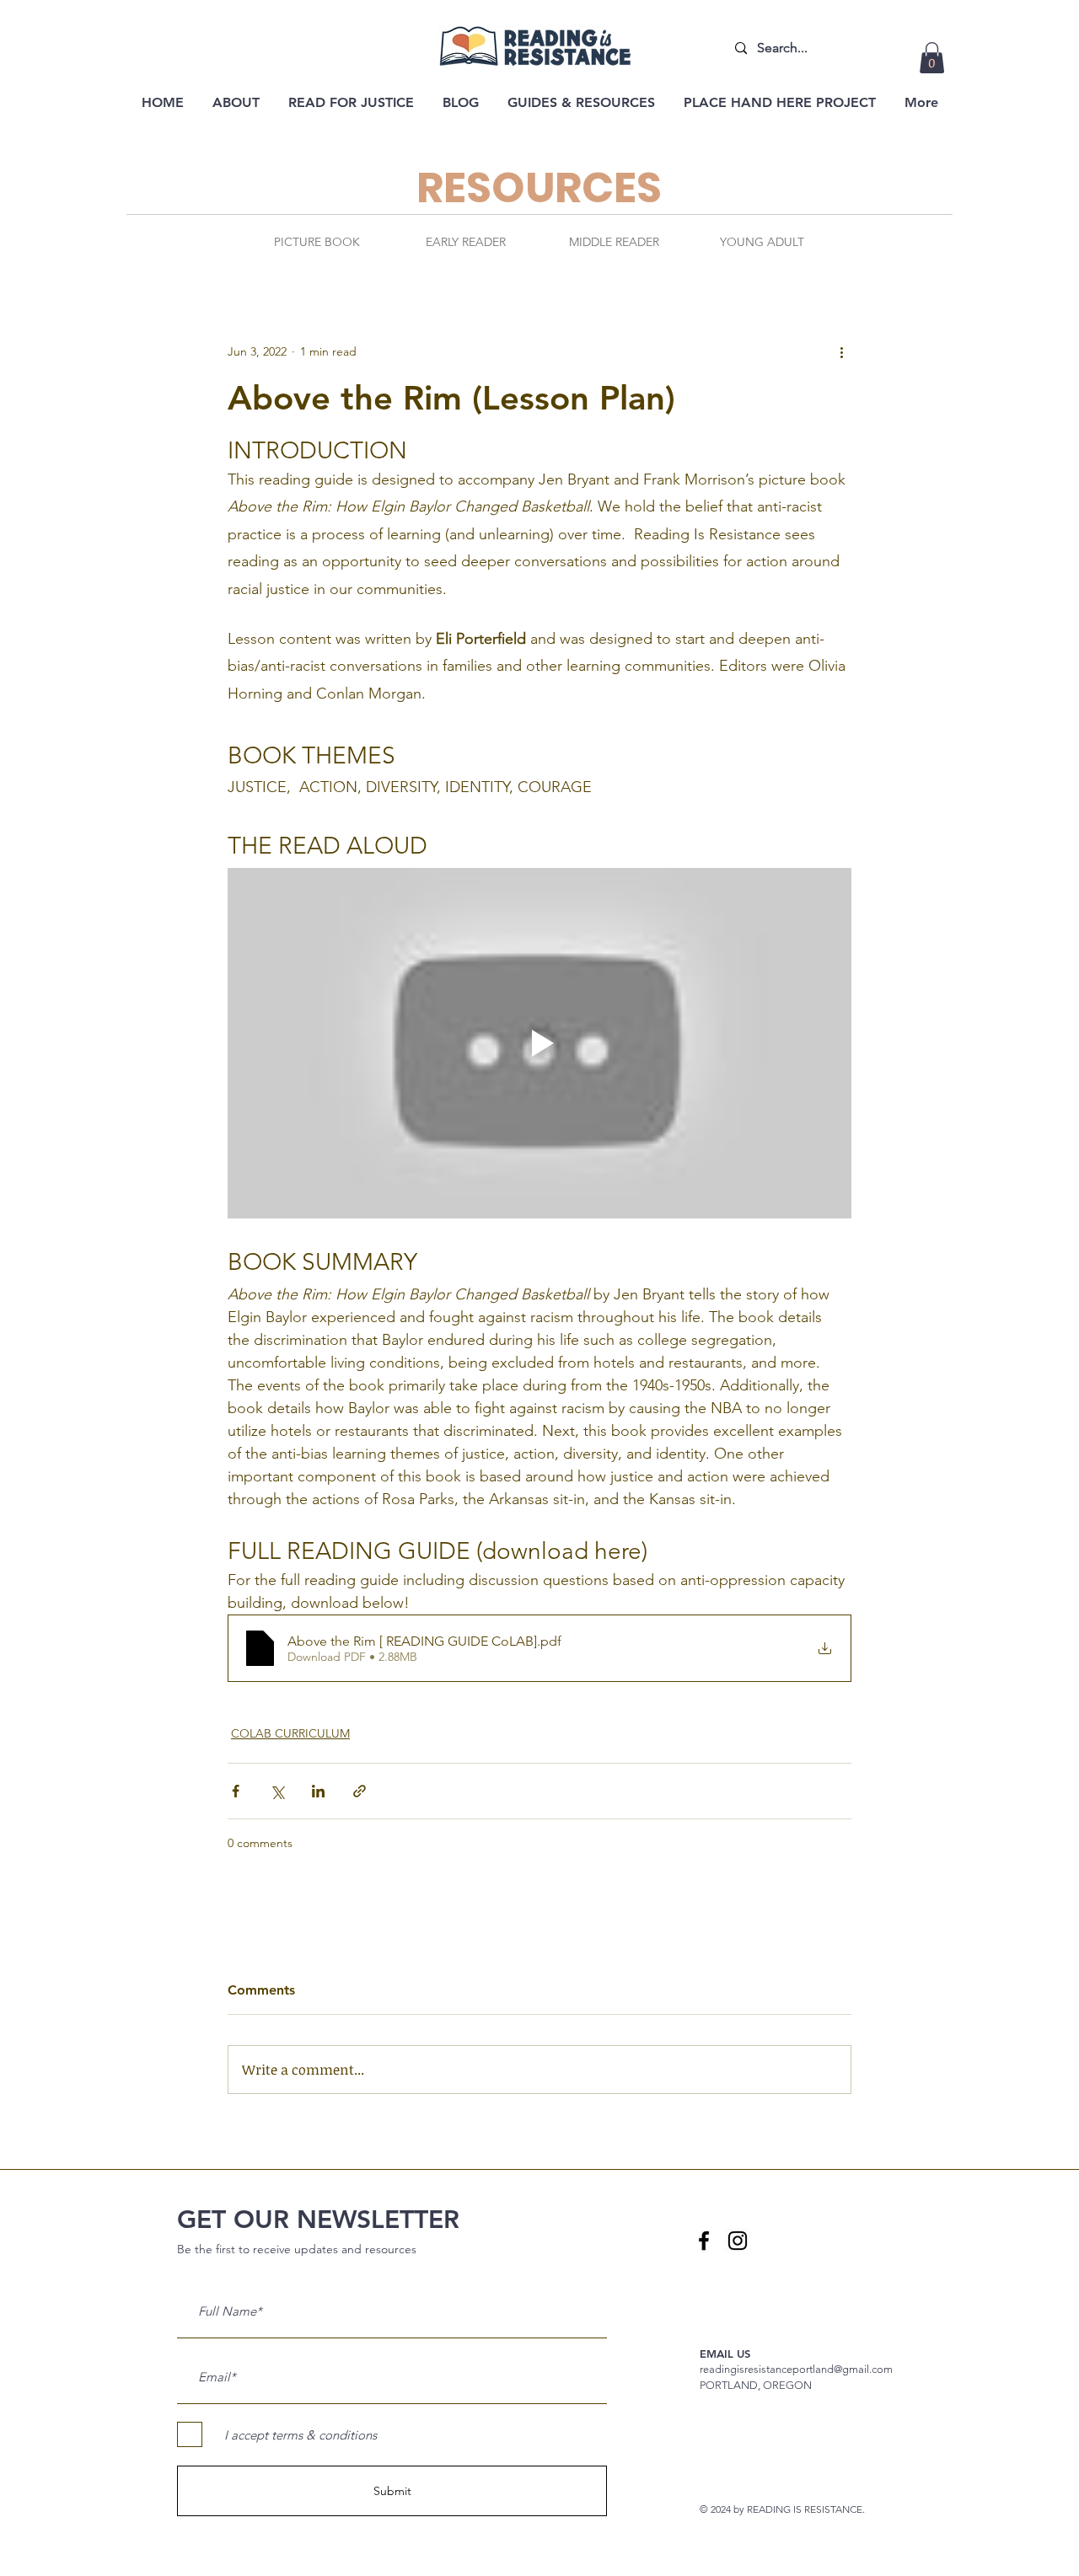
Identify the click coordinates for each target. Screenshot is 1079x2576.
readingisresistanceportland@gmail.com (796, 2369)
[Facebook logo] (704, 2241)
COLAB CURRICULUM (290, 1733)
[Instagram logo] (738, 2241)
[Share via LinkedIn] (318, 1791)
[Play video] (539, 1043)
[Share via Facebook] (236, 1791)
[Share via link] (360, 1791)
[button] (932, 58)
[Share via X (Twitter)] (277, 1791)
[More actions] (841, 351)
